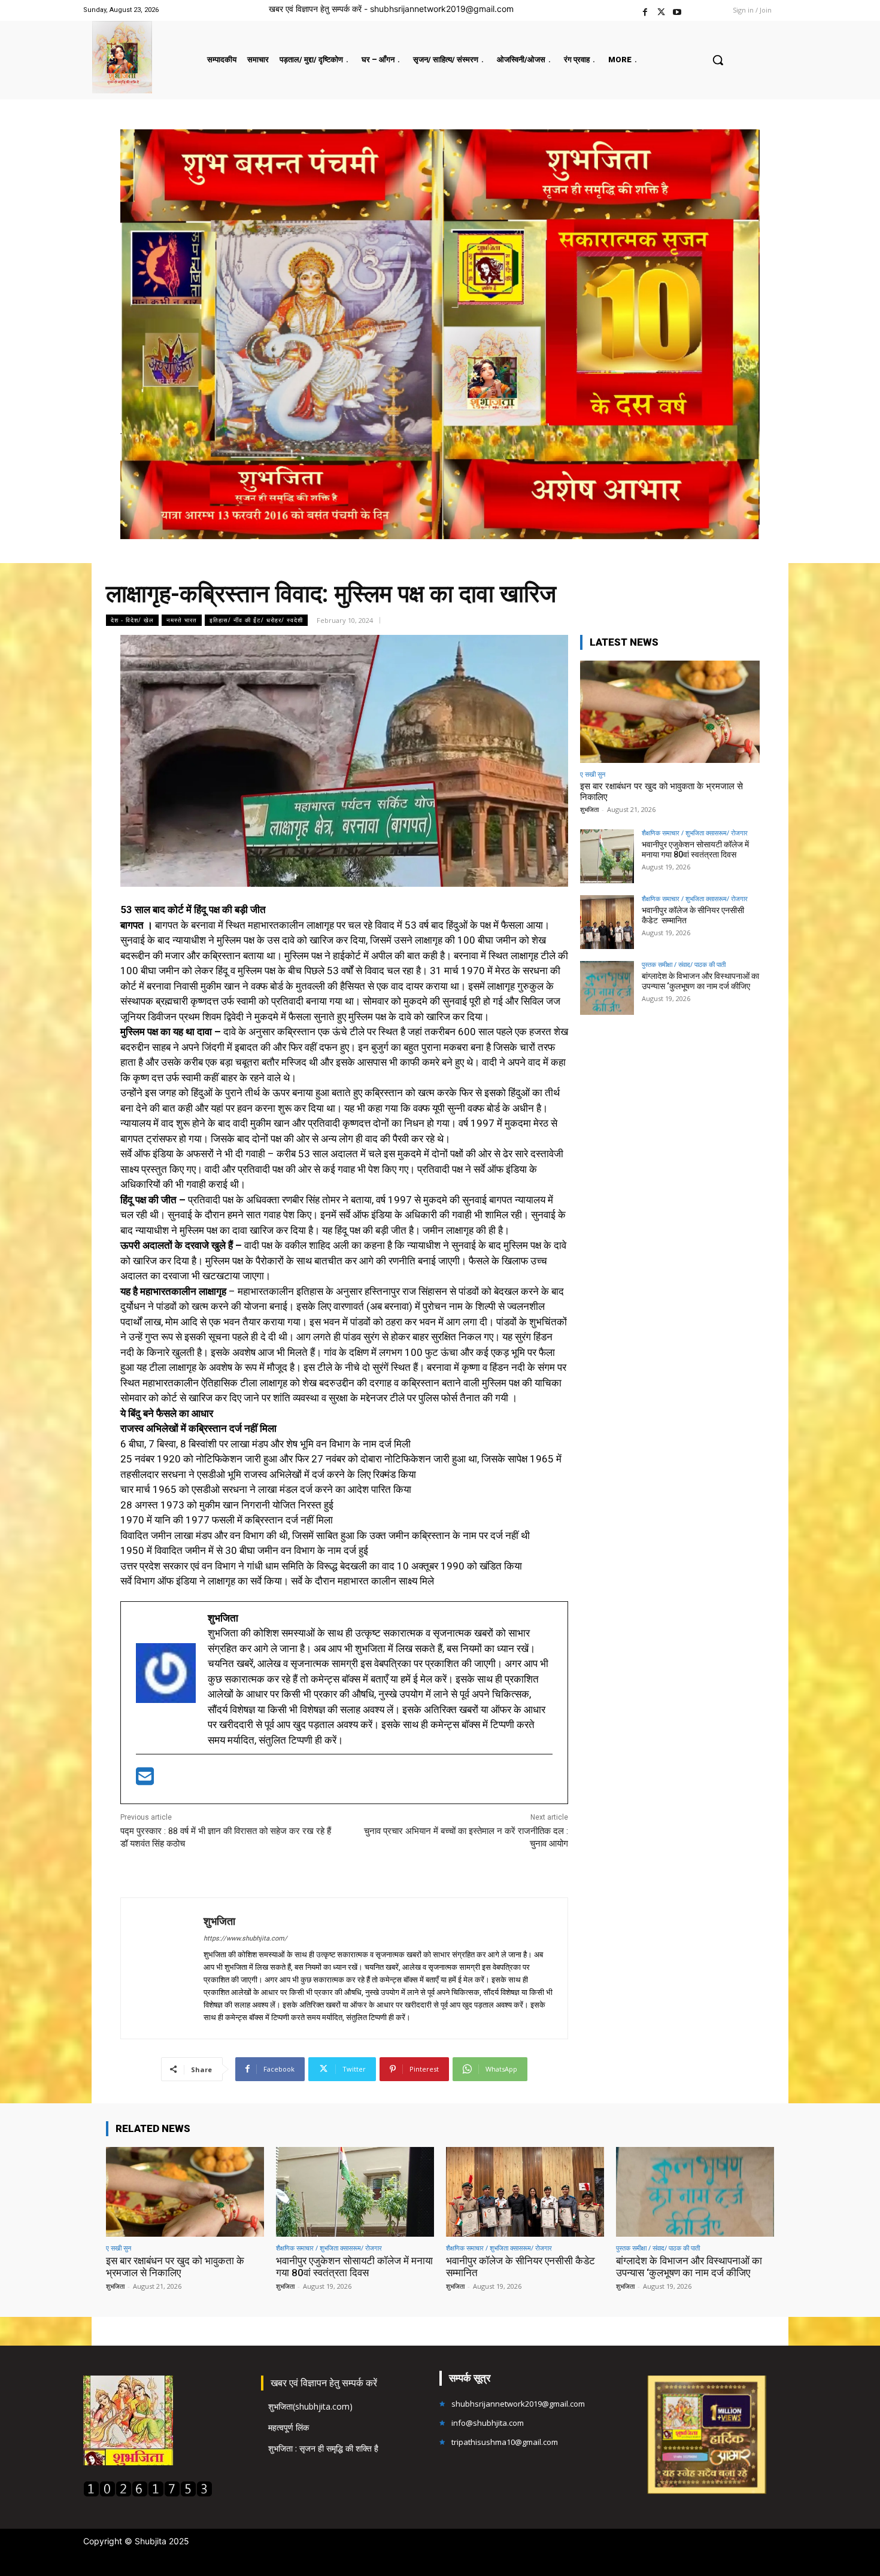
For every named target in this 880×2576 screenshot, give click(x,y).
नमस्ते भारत (182, 620)
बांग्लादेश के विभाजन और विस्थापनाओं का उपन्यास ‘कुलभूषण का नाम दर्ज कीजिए (700, 981)
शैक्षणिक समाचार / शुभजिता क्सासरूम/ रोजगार (695, 833)
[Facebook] (645, 10)
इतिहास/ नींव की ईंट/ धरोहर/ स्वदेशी (256, 620)
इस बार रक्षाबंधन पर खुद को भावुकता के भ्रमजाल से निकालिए (175, 2267)
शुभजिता (219, 1921)
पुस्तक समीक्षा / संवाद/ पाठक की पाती (684, 964)
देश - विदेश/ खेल (132, 620)
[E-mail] (145, 1780)
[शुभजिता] (162, 1968)
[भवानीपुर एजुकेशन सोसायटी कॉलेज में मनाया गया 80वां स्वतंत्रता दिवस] (607, 856)
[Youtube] (677, 10)
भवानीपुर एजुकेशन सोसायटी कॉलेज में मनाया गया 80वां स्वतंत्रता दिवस (695, 849)
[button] (718, 60)
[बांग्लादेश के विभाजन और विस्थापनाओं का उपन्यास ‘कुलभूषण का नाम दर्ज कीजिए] (607, 988)
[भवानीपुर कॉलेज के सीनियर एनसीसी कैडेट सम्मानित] (607, 922)
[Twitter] (661, 10)
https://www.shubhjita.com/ (245, 1938)
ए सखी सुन (593, 774)
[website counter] (148, 2494)
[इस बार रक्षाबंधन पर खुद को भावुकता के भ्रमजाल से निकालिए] (670, 712)
